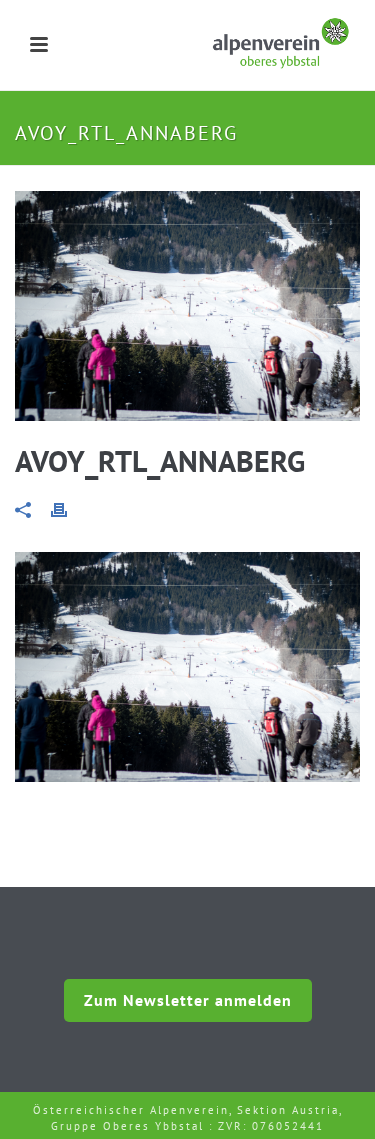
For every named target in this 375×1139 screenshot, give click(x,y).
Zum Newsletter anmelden (188, 1000)
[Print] (69, 508)
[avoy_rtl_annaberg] (187, 306)
